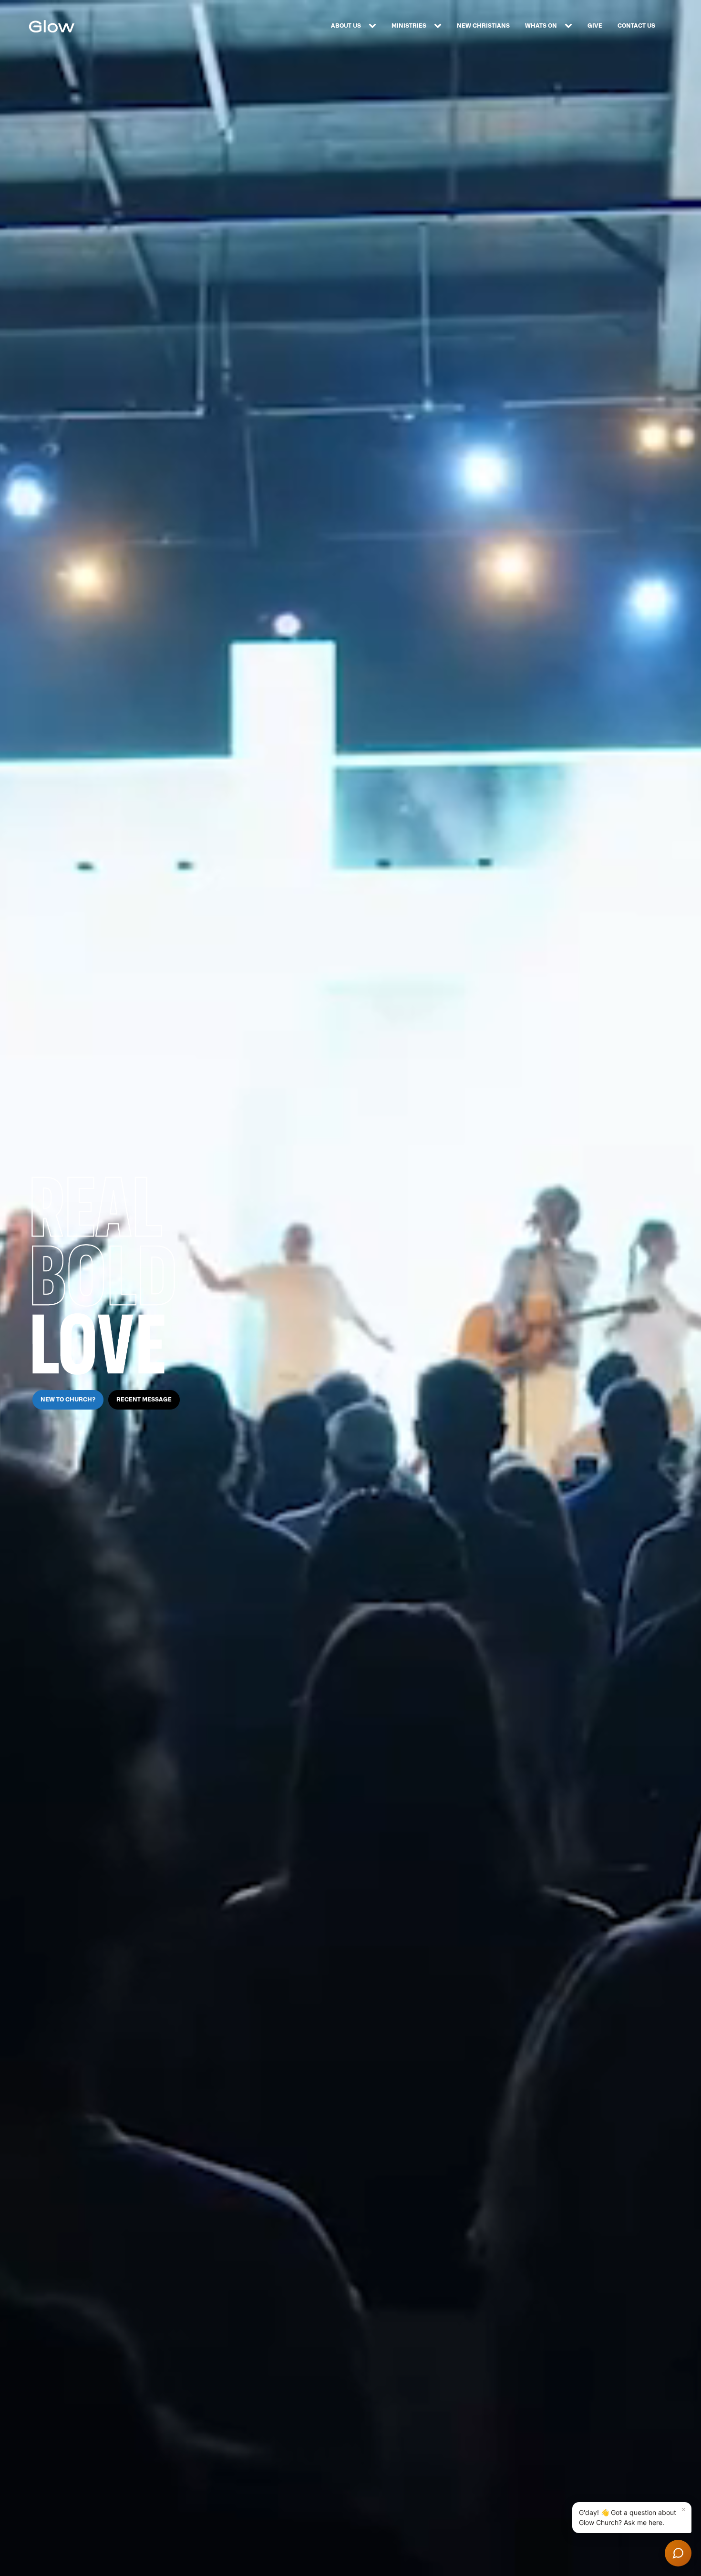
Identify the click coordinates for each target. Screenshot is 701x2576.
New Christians (483, 26)
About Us (346, 26)
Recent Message (144, 1400)
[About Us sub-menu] (374, 26)
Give (595, 26)
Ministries (409, 26)
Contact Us (636, 26)
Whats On (541, 26)
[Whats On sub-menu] (570, 26)
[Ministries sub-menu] (440, 26)
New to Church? (68, 1400)
